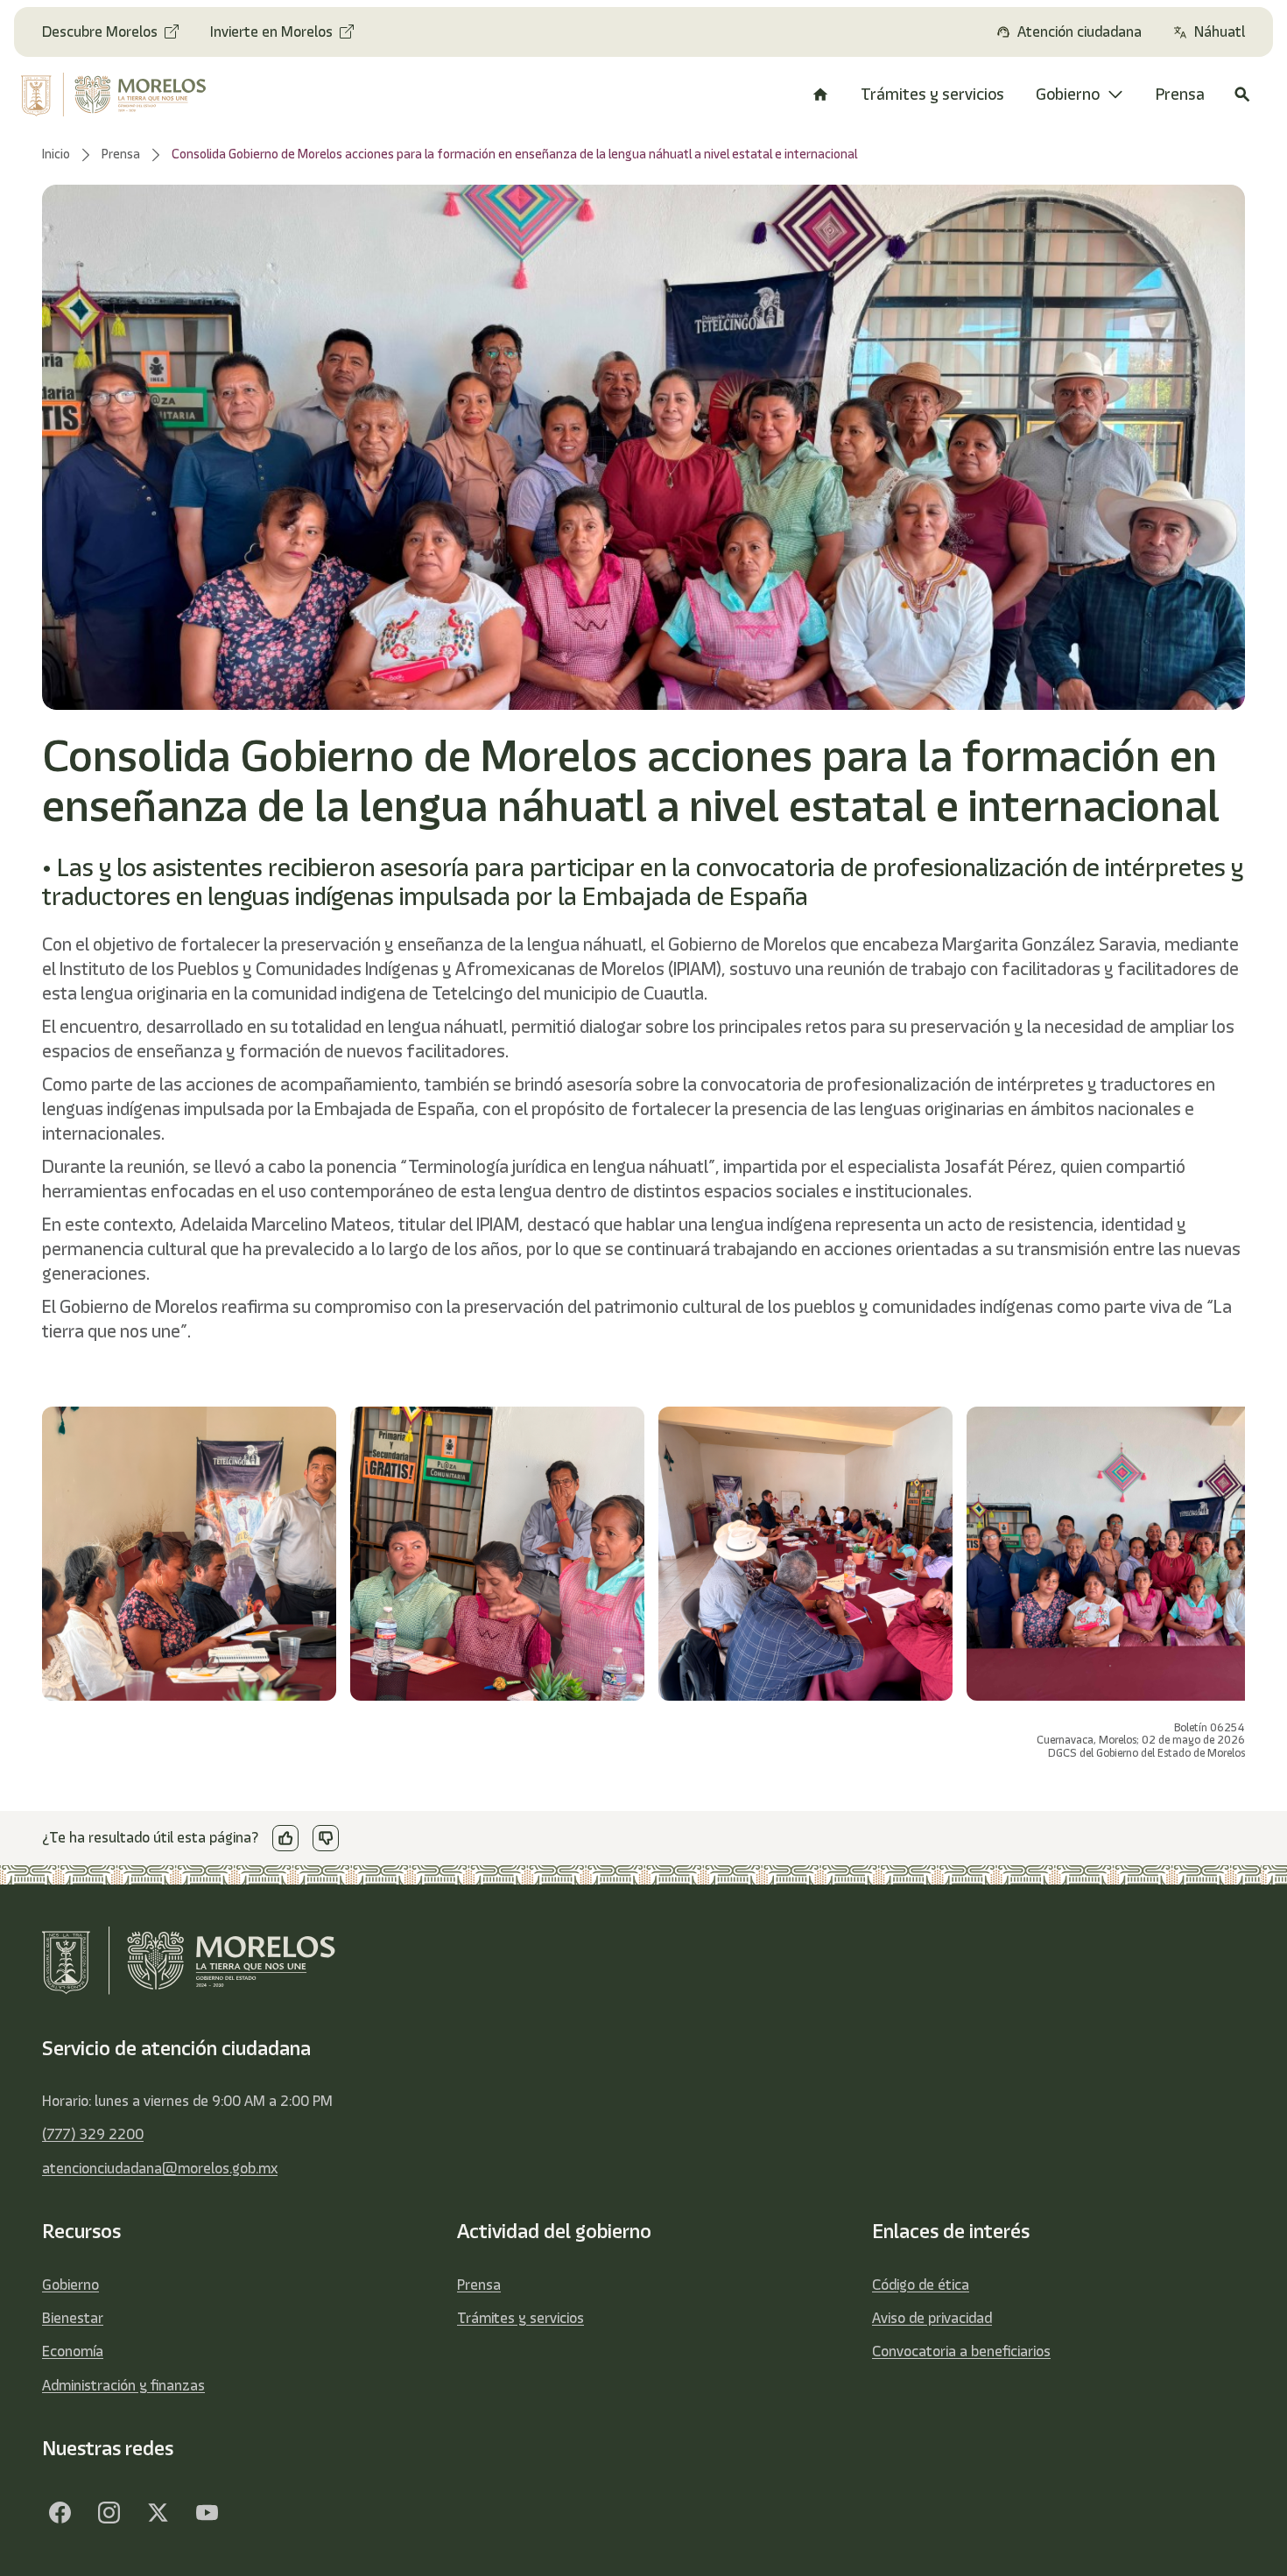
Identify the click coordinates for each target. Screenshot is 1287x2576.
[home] (125, 95)
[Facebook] (60, 2513)
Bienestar (73, 2318)
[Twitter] (158, 2513)
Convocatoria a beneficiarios (961, 2351)
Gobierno (70, 2285)
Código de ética (921, 2285)
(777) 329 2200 (93, 2134)
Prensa (479, 2285)
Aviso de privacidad (932, 2318)
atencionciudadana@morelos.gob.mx (160, 2168)
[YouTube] (207, 2513)
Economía (73, 2351)
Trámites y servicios (520, 2318)
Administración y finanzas (123, 2385)
